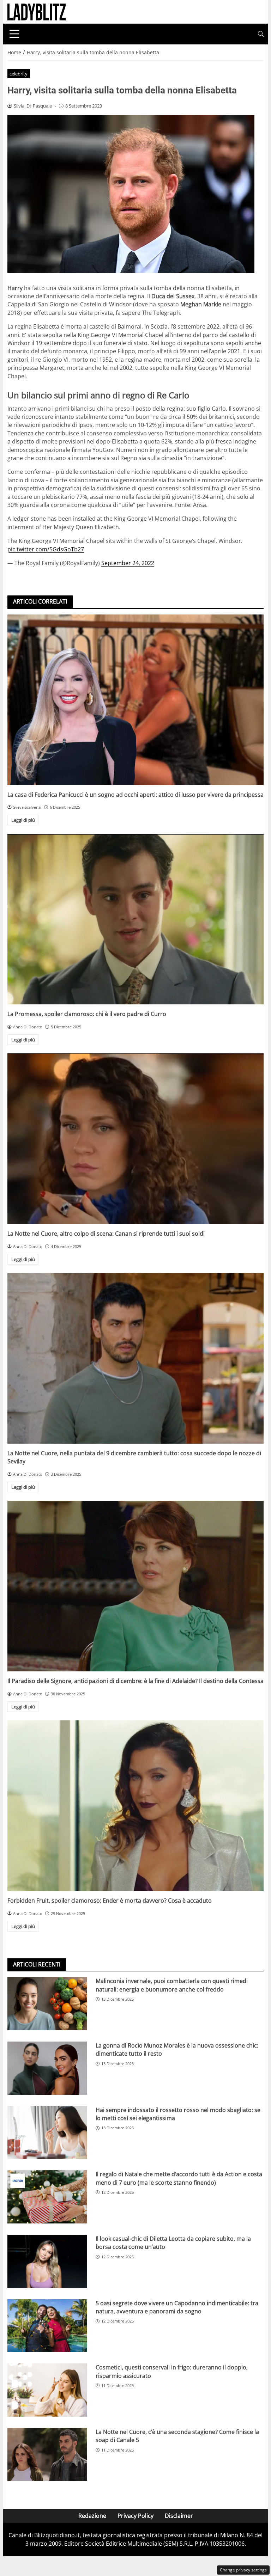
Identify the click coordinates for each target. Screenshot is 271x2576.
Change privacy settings (243, 2570)
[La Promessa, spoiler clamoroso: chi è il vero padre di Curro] (135, 919)
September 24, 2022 (128, 563)
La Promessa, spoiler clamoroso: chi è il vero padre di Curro (87, 1014)
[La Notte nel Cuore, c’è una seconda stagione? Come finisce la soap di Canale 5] (47, 2455)
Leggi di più (23, 820)
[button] (261, 34)
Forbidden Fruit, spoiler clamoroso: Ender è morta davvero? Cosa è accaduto (110, 1901)
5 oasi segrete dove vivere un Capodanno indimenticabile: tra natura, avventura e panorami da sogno (177, 2307)
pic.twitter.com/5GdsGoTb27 (46, 549)
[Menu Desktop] (14, 34)
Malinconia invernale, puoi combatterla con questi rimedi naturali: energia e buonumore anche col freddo (172, 1985)
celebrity (19, 74)
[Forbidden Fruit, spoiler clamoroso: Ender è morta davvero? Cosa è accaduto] (135, 1806)
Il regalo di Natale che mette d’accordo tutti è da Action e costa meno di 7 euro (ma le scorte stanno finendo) (179, 2178)
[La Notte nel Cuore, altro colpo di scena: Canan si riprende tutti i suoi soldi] (135, 1139)
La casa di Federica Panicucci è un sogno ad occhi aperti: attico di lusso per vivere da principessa (135, 795)
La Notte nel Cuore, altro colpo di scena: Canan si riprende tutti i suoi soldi (106, 1234)
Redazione (92, 2516)
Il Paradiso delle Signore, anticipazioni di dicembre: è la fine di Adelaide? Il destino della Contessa (135, 1681)
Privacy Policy (135, 2516)
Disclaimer (179, 2516)
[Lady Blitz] (37, 11)
